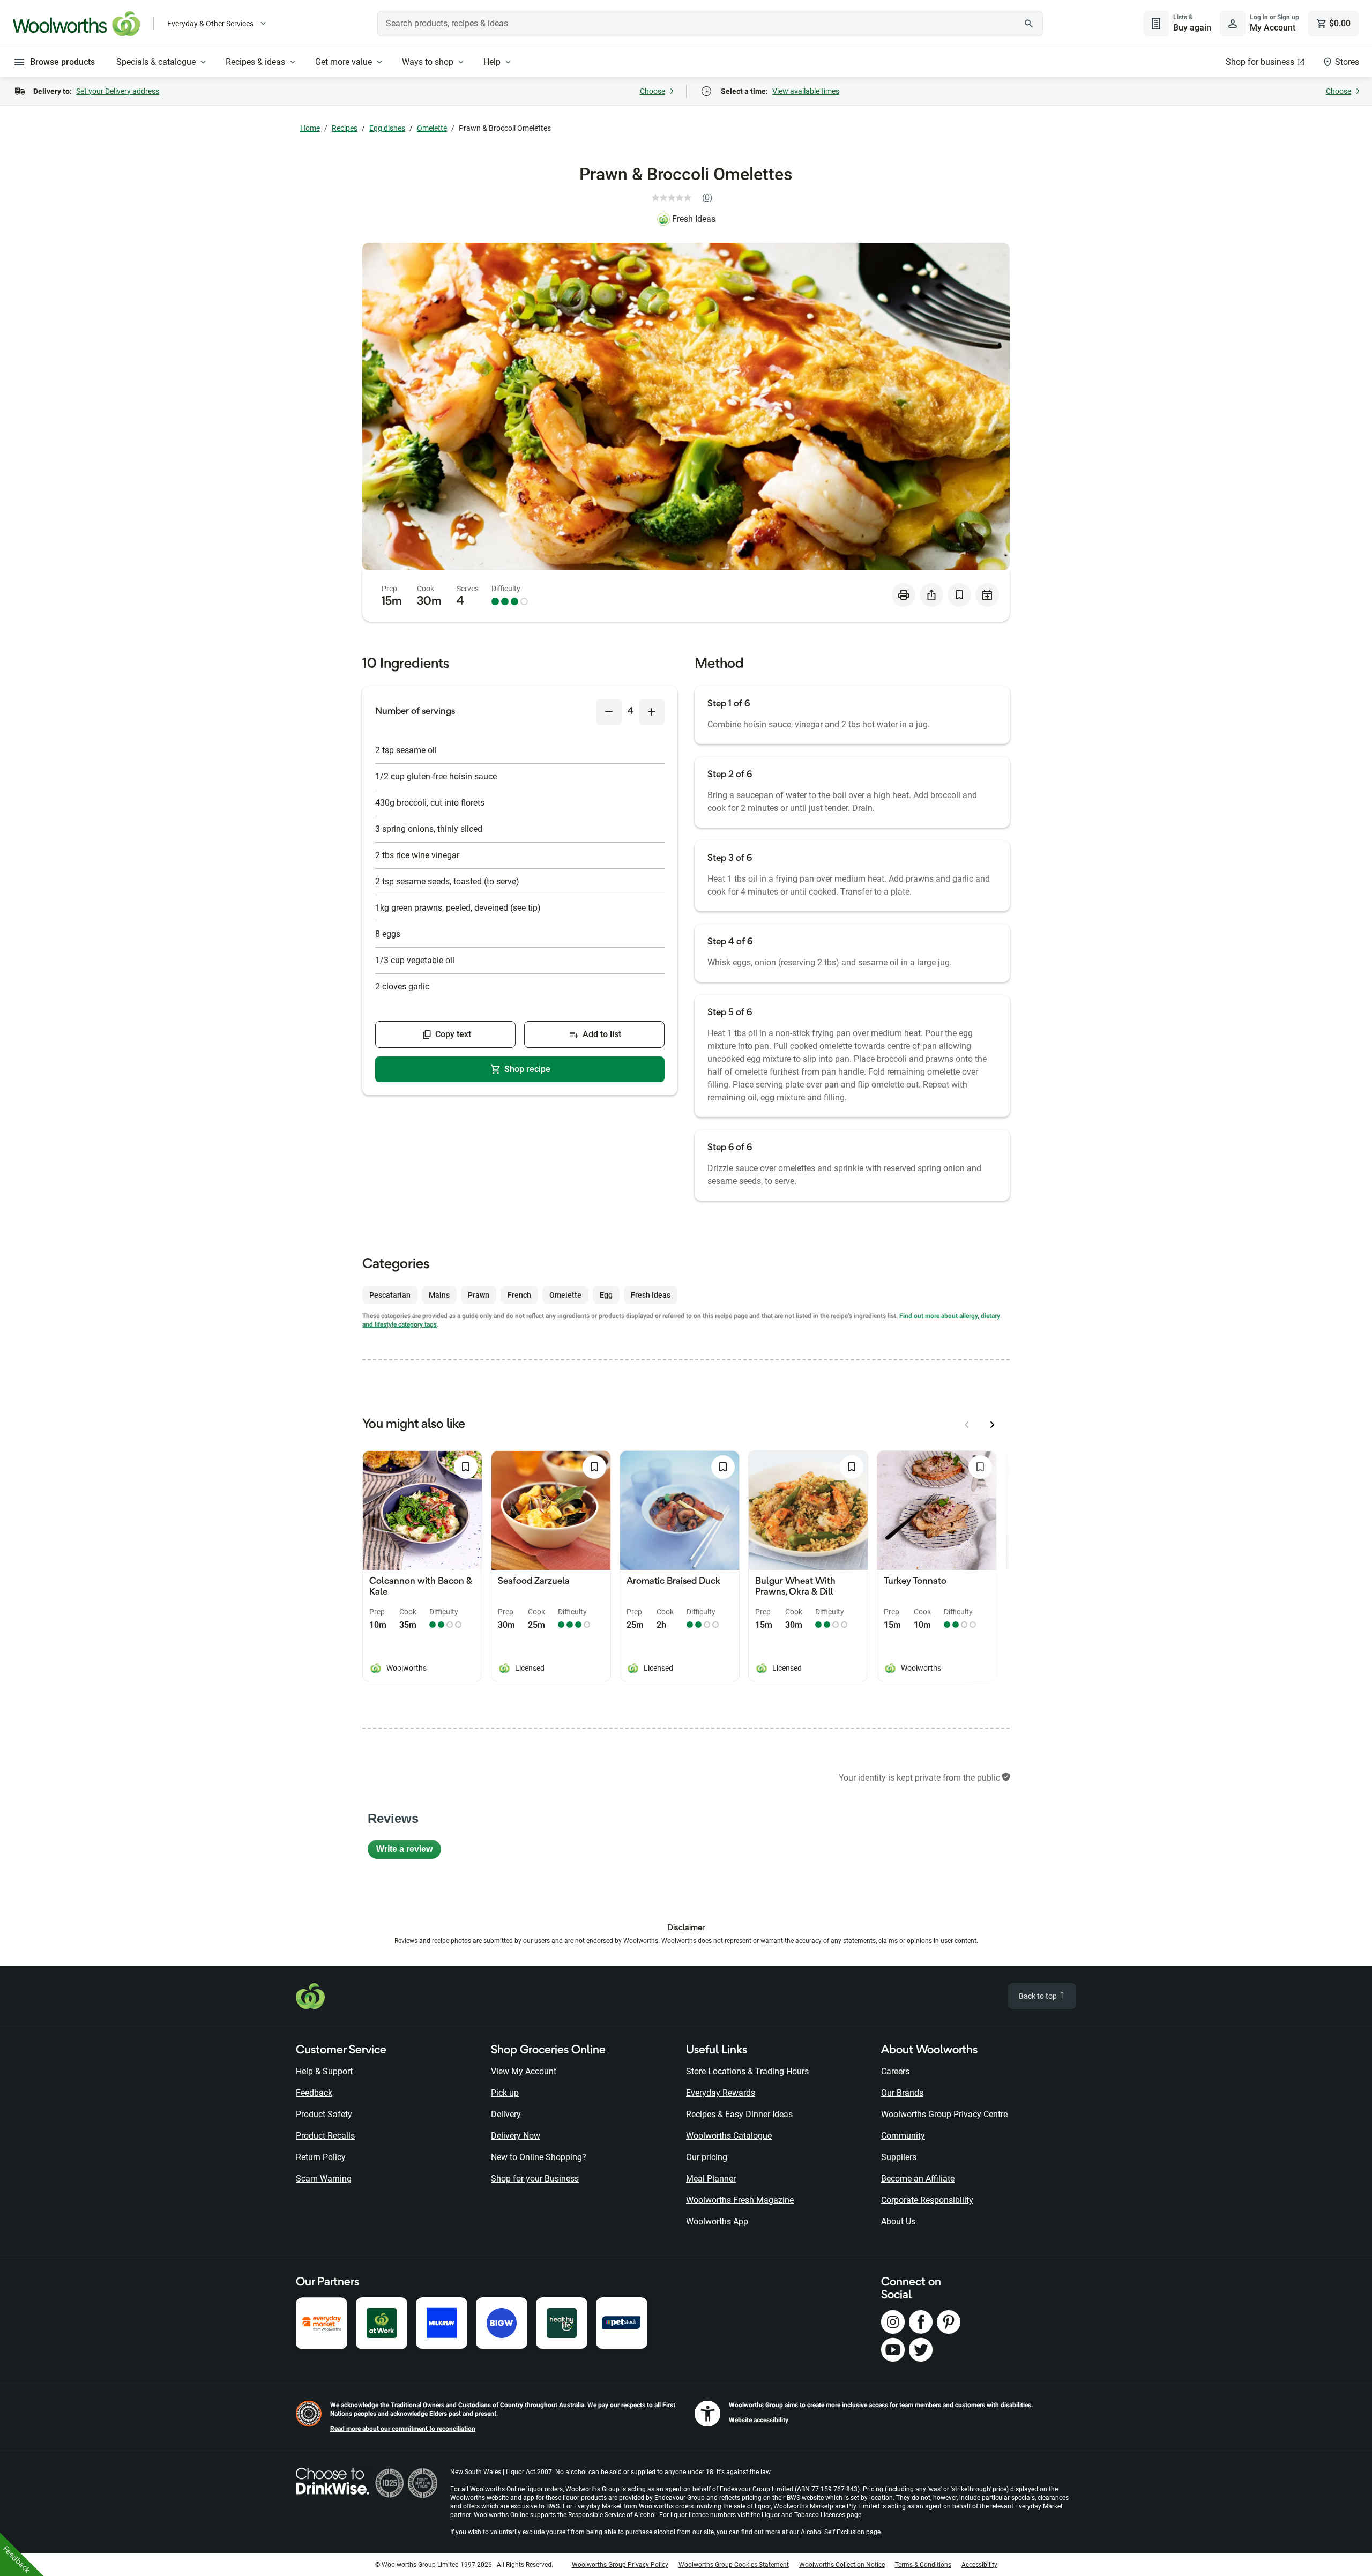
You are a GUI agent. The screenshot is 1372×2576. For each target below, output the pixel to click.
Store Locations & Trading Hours (747, 2071)
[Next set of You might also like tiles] (993, 1425)
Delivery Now (516, 2136)
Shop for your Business (535, 2179)
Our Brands (902, 2093)
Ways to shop (428, 62)
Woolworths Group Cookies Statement (734, 2565)
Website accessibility (759, 2420)
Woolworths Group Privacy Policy (620, 2565)
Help (492, 62)
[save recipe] (959, 595)
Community (903, 2136)
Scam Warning (324, 2179)
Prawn (479, 1295)
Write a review (409, 1852)
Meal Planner (711, 2179)
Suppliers (899, 2157)
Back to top (1039, 1996)
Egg (606, 1295)
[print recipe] (904, 595)
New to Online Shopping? (539, 2157)
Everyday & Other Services (210, 24)
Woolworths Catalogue (729, 2136)
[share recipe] (931, 595)
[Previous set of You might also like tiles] (967, 1425)
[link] (686, 198)
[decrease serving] (609, 712)
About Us (898, 2221)
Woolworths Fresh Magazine (740, 2200)
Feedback (314, 2093)
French (519, 1295)
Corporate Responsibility (927, 2200)
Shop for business (1260, 62)
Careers (895, 2071)
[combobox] (710, 24)
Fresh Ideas (694, 219)
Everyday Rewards (721, 2093)
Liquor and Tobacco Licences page (811, 2515)
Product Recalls (325, 2136)
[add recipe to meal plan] (987, 595)
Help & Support (324, 2071)
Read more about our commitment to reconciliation (403, 2429)
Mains (439, 1295)
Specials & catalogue (156, 62)
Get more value (344, 62)
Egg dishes (387, 128)
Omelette (432, 128)
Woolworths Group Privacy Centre (944, 2114)
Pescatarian (390, 1295)
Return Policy (321, 2157)
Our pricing (707, 2157)
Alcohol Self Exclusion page (841, 2532)
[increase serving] (652, 712)
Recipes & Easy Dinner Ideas (739, 2114)
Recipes (345, 128)
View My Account (524, 2071)
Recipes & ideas (255, 62)
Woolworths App (717, 2221)
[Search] (1029, 24)
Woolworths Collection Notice (842, 2565)
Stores (1347, 62)
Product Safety (324, 2114)
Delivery (506, 2114)
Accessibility (979, 2565)
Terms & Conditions (923, 2565)
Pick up (505, 2093)
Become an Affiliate (918, 2179)
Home (310, 128)
